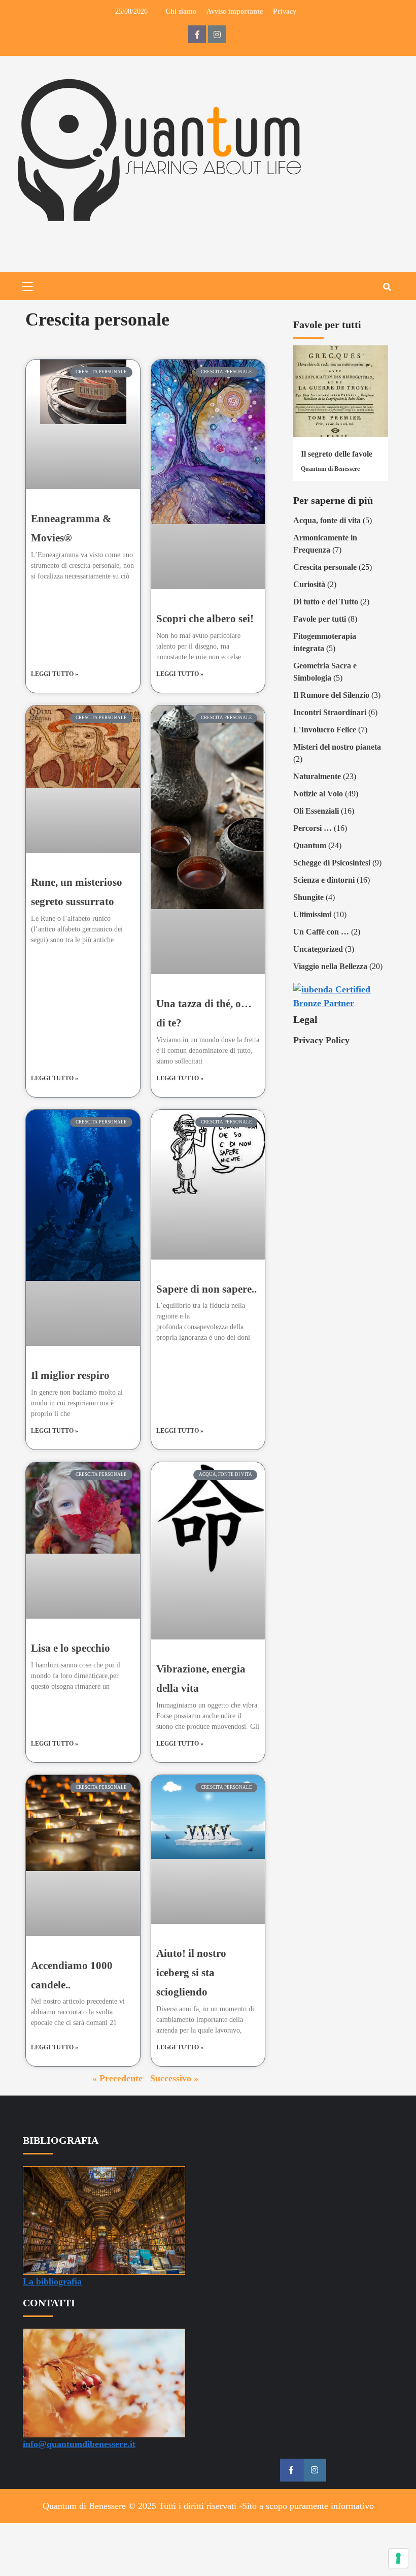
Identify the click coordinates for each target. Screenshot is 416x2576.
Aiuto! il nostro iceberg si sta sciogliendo (191, 1973)
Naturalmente (317, 776)
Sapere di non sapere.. (206, 1289)
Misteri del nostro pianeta (337, 747)
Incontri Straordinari (330, 712)
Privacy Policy (321, 1040)
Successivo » (174, 2078)
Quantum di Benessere (330, 469)
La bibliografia (52, 2281)
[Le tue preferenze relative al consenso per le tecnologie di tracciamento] (398, 2558)
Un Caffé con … (321, 932)
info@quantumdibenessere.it (79, 2444)
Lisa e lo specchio (71, 1648)
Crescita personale (325, 567)
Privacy (285, 11)
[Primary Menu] (28, 285)
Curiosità (309, 584)
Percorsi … (313, 828)
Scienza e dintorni (324, 880)
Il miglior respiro (70, 1375)
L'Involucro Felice (325, 730)
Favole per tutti (320, 619)
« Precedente (117, 2078)
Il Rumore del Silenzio (331, 695)
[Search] (387, 287)
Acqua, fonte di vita (327, 520)
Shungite (308, 897)
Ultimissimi (312, 914)
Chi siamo (181, 11)
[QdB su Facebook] (197, 34)
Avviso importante (235, 11)
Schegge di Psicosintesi (332, 863)
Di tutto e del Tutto (326, 602)
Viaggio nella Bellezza (330, 966)
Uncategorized (318, 949)
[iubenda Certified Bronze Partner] (341, 995)
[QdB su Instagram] (217, 34)
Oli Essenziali (316, 811)
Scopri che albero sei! (205, 619)
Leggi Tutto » (55, 674)
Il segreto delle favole (337, 454)
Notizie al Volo (318, 794)
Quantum (310, 845)
